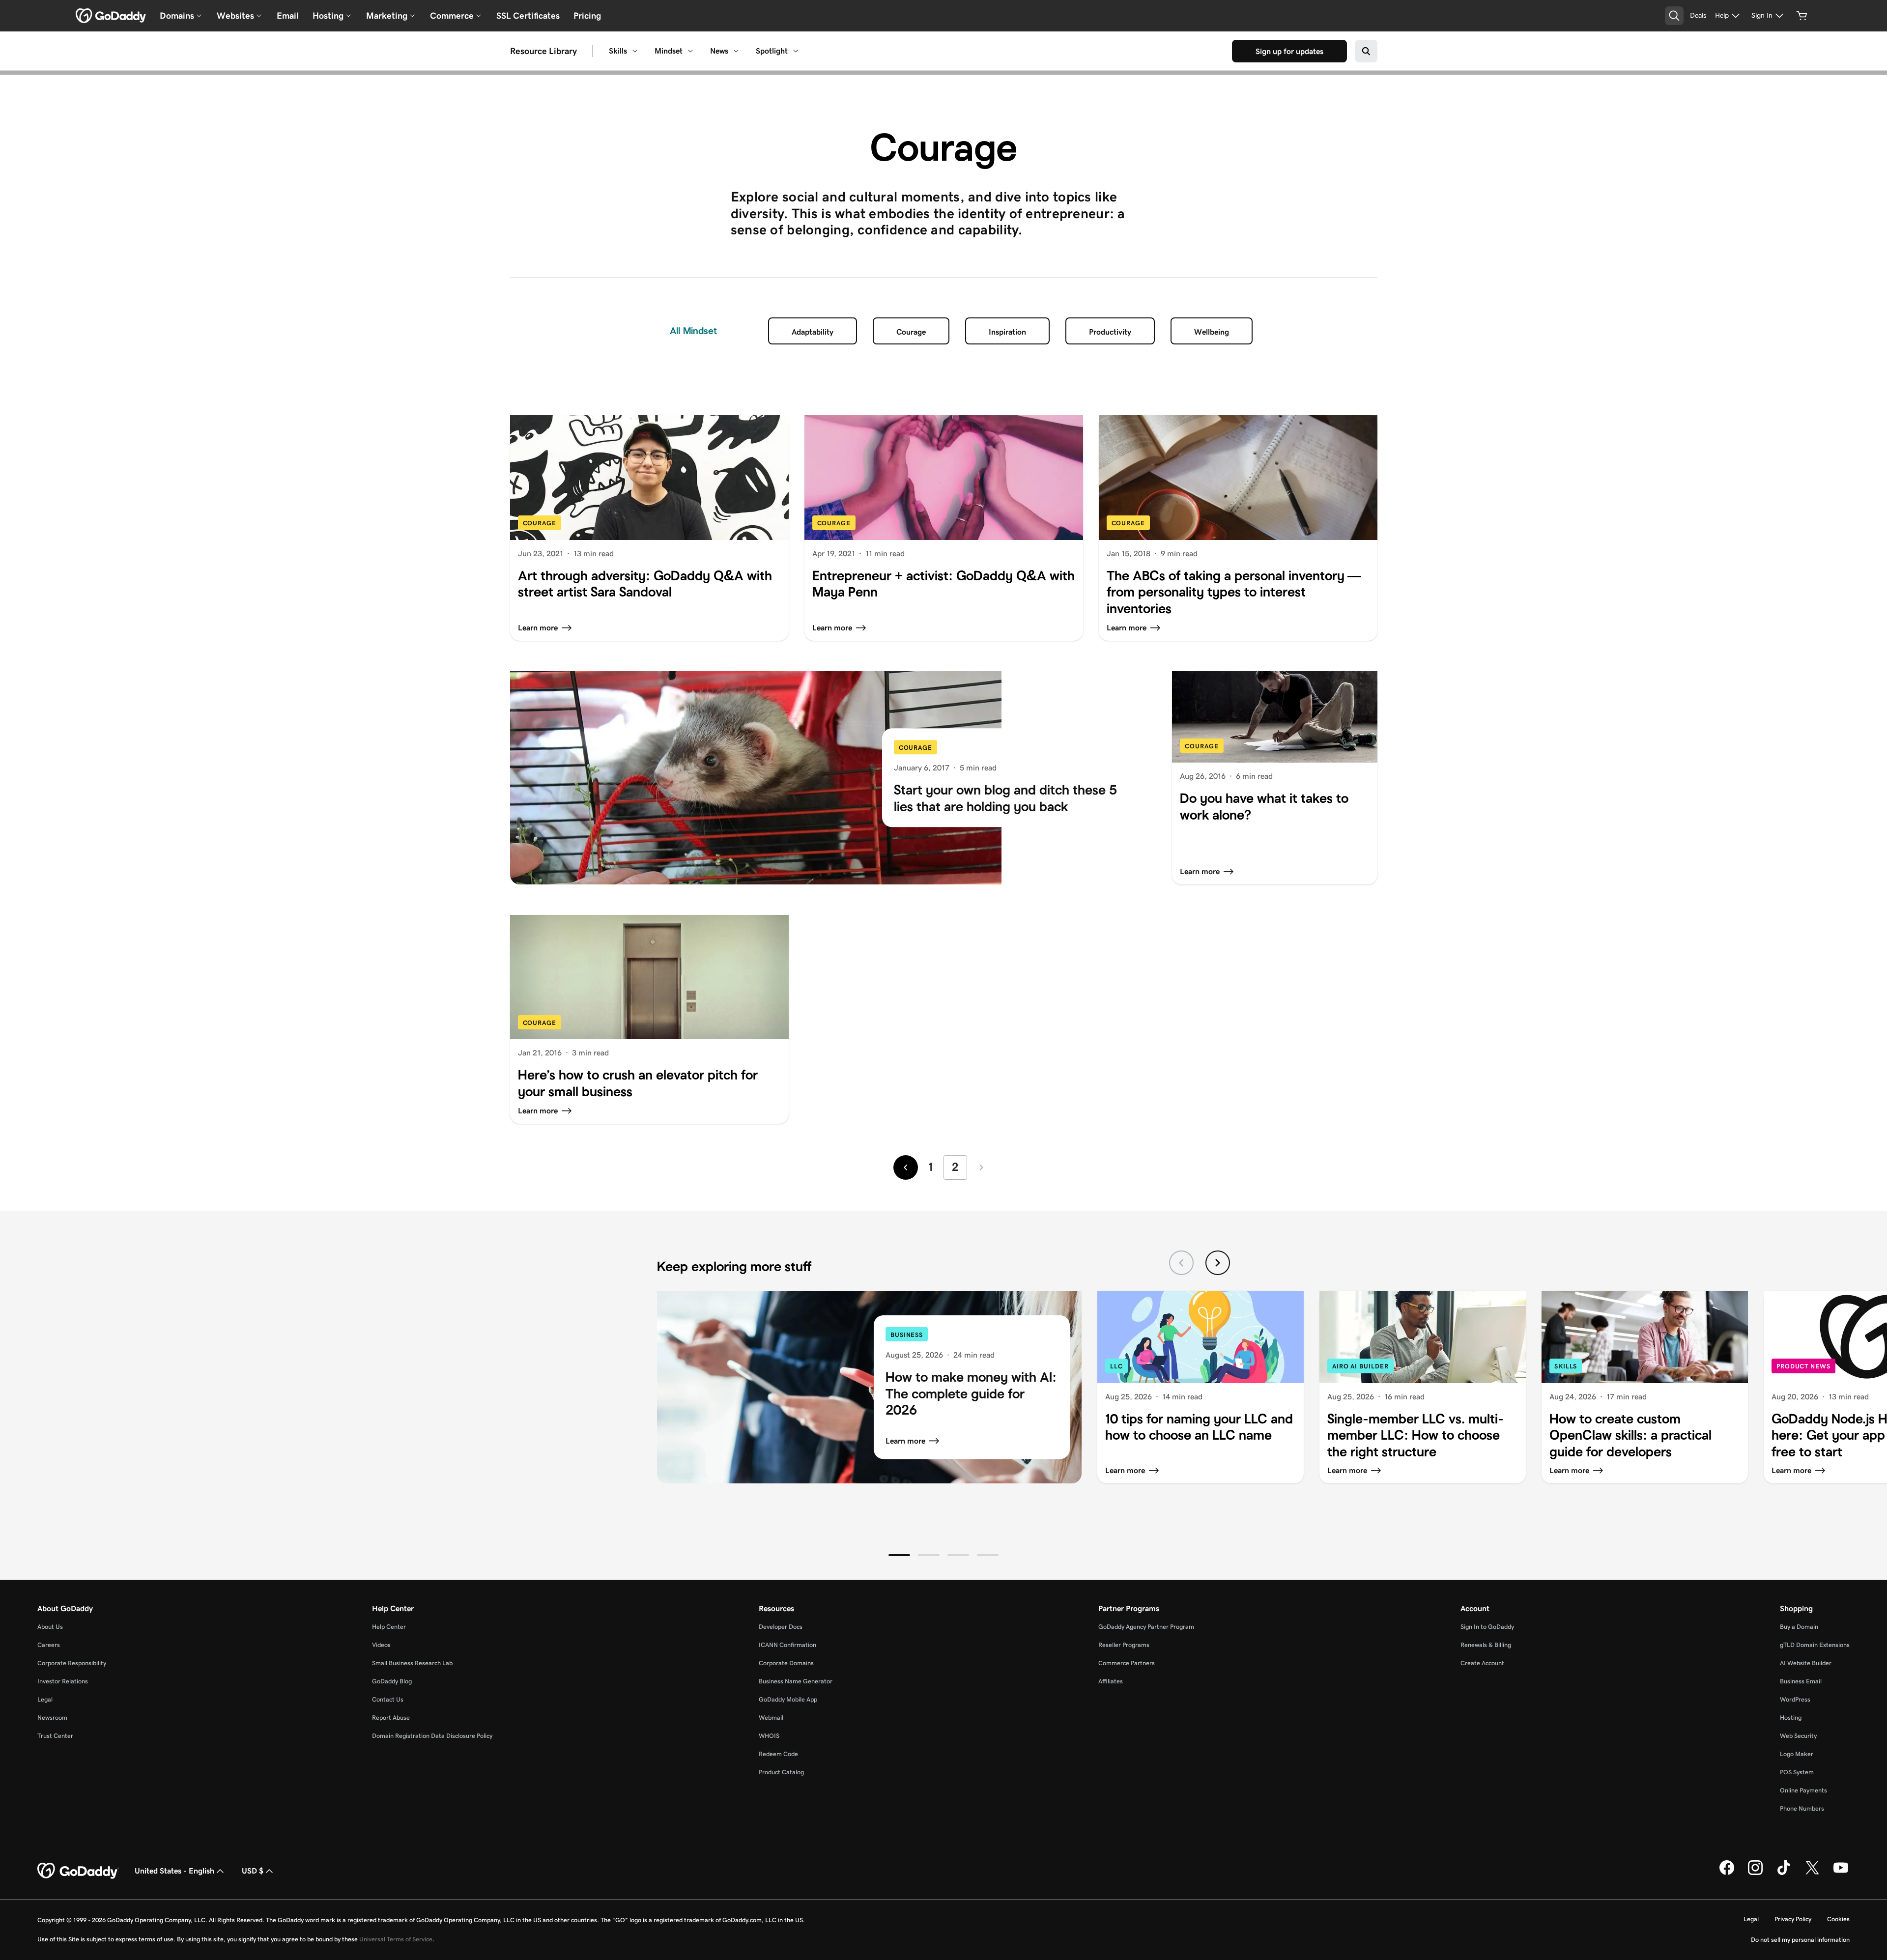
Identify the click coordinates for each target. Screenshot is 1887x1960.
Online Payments (1803, 1790)
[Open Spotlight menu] (796, 51)
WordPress (1795, 1699)
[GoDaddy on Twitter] (1812, 1873)
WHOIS (769, 1736)
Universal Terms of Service (396, 1939)
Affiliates (1111, 1681)
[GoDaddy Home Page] (78, 1871)
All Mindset (693, 331)
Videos (381, 1645)
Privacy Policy (1793, 1919)
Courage (911, 332)
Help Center (389, 1627)
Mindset (669, 51)
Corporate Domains (786, 1663)
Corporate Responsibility (72, 1663)
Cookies (1838, 1919)
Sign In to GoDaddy (1487, 1627)
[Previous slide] (1181, 1263)
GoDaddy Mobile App (788, 1699)
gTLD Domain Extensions (1815, 1645)
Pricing (587, 16)
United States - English (174, 1871)
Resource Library (543, 51)
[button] (899, 1555)
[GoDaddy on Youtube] (1841, 1873)
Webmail (771, 1718)
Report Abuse (391, 1718)
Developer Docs (781, 1627)
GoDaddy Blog (392, 1681)
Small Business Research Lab (412, 1663)
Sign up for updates (1289, 51)
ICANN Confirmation (787, 1645)
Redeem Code (778, 1754)
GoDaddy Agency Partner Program (1146, 1627)
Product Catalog (781, 1772)
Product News (1803, 1366)
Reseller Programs (1124, 1645)
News (719, 51)
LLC (1116, 1366)
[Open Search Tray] (1674, 16)
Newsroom (52, 1718)
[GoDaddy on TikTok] (1784, 1873)
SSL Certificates (528, 16)
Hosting (1791, 1718)
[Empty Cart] (1802, 16)
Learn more (905, 1441)
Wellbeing (1212, 332)
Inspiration (1007, 332)
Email (288, 16)
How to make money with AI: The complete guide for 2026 (971, 1393)
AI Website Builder (1806, 1663)
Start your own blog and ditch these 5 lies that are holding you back (1005, 799)
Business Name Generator (796, 1681)
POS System (1797, 1772)
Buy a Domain (1799, 1627)
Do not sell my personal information (1800, 1940)
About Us (50, 1627)
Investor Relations (63, 1681)
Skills (618, 51)
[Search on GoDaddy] (1366, 51)
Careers (49, 1645)
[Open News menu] (736, 51)
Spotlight (772, 51)
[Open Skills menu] (635, 51)
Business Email (1801, 1681)
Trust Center (55, 1736)
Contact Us (388, 1699)
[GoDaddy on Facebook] (1727, 1873)
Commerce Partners (1127, 1663)
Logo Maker (1797, 1754)
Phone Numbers (1802, 1808)
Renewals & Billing (1486, 1645)
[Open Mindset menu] (690, 51)
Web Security (1798, 1736)
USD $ (253, 1871)
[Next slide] (1218, 1263)
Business (907, 1334)
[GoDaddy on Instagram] (1755, 1873)
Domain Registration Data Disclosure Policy (432, 1736)
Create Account (1482, 1663)
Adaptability (813, 332)
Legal (45, 1699)
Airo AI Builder (1360, 1366)
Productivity (1110, 332)
